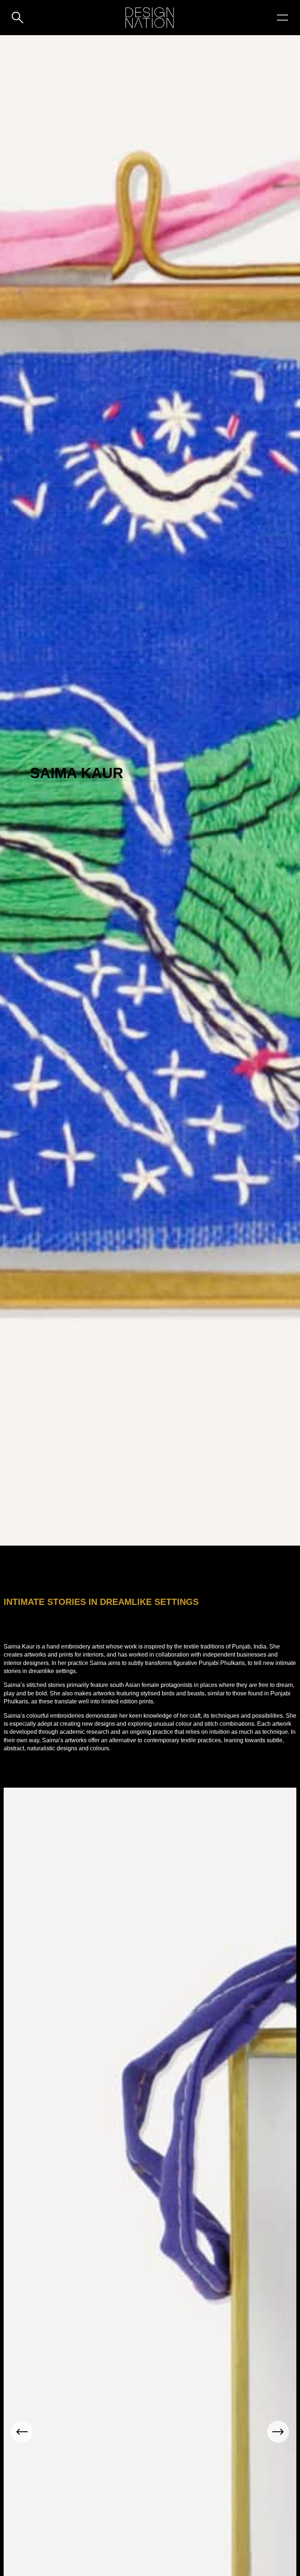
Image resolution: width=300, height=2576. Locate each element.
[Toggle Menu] (282, 18)
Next (278, 2432)
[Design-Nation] (150, 18)
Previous (22, 2432)
